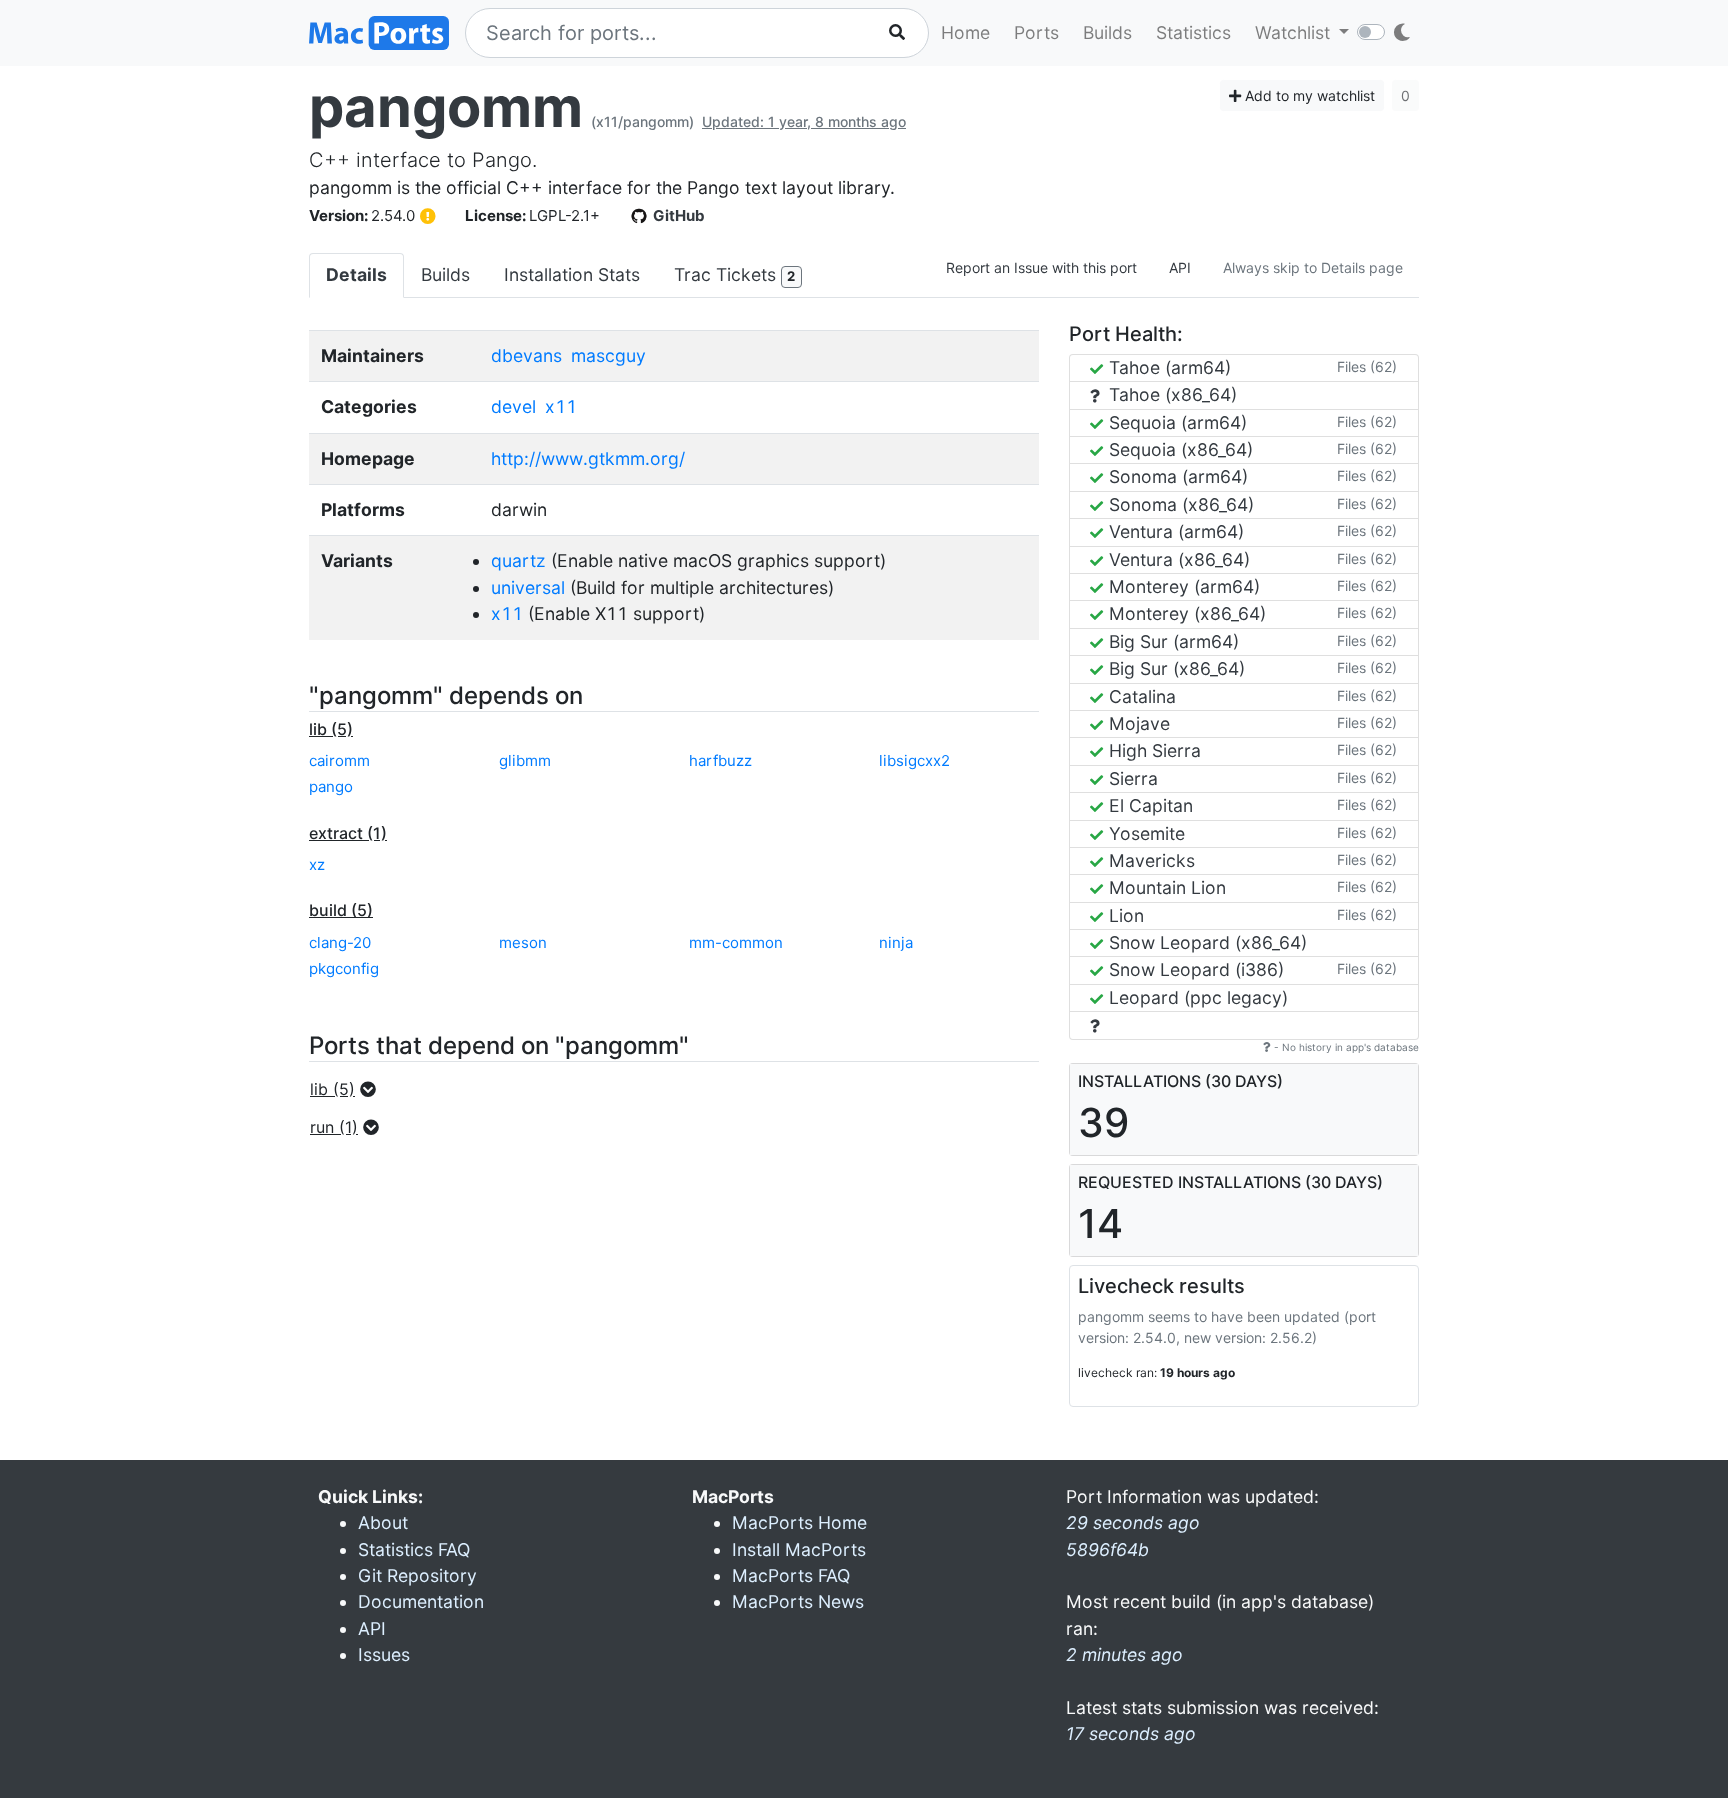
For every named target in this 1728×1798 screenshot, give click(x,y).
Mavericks (1149, 860)
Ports (1036, 32)
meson (523, 942)
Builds (1107, 32)
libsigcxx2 (914, 760)
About (383, 1522)
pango (331, 786)
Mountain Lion (1165, 887)
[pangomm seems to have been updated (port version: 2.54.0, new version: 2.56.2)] (428, 216)
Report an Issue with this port (1041, 267)
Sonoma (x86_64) (1179, 504)
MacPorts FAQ (791, 1575)
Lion (1124, 915)
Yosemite (1144, 833)
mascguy (608, 355)
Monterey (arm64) (1182, 586)
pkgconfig (344, 968)
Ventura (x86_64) (1177, 559)
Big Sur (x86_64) (1174, 668)
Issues (384, 1654)
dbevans (526, 355)
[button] (349, 1089)
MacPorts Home (799, 1522)
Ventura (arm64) (1174, 531)
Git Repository (417, 1575)
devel (513, 406)
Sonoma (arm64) (1176, 476)
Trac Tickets (734, 274)
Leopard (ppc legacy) (1196, 997)
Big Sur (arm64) (1171, 641)
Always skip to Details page (1313, 267)
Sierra (1131, 778)
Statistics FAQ (414, 1549)
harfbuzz (720, 760)
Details (356, 274)
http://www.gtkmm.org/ (588, 458)
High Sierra (1152, 750)
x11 (561, 406)
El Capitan (1148, 805)
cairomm (339, 760)
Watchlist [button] (1295, 32)
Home (965, 32)
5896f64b (1107, 1549)
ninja (896, 942)
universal (528, 587)
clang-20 (340, 942)
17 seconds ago (1131, 1733)
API (1180, 267)
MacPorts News (798, 1601)
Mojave (1137, 723)
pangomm (446, 107)
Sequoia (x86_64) (1178, 449)
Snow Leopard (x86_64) (1205, 942)
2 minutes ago (1124, 1654)
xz (317, 864)
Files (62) (1367, 366)
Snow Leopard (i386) (1194, 969)
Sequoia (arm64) (1175, 422)
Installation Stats (572, 274)
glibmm (525, 760)
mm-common (736, 942)
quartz (518, 560)
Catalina (1140, 696)
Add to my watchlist (1308, 95)
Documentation (421, 1601)
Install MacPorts (799, 1549)
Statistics (1193, 32)
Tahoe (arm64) (1167, 367)
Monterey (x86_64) (1185, 613)
